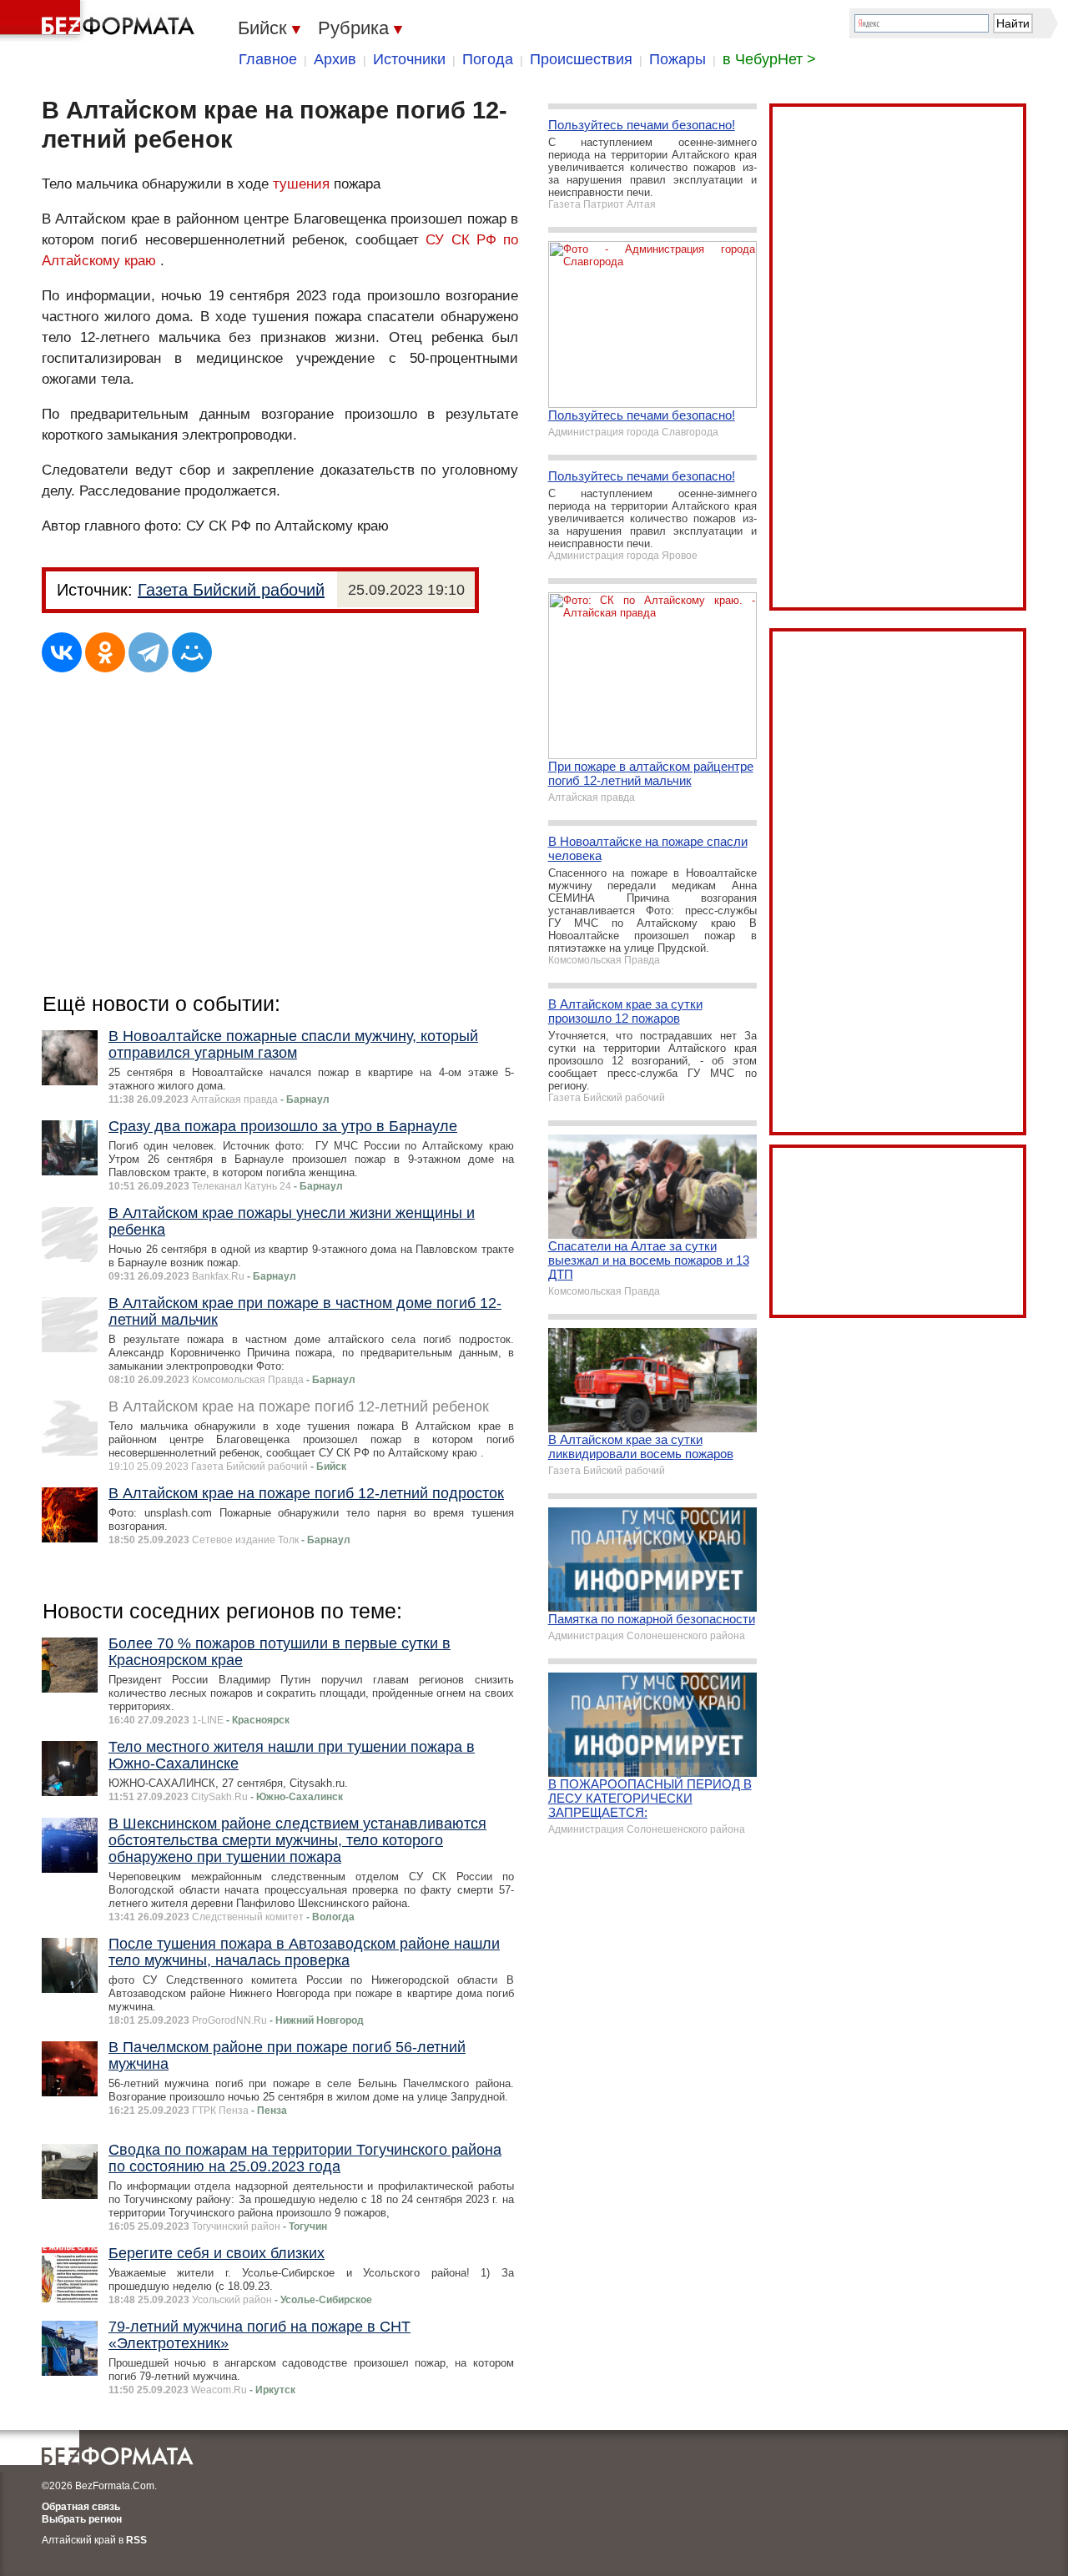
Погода (488, 59)
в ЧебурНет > (769, 59)
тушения (301, 184)
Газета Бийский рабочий (231, 590)
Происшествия (581, 59)
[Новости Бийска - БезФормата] (100, 21)
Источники (409, 59)
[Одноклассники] (105, 652)
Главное (268, 59)
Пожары (678, 59)
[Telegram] (149, 652)
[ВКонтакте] (62, 652)
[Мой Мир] (192, 652)
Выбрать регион (82, 2519)
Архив (335, 59)
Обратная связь (81, 2507)
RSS (136, 2540)
